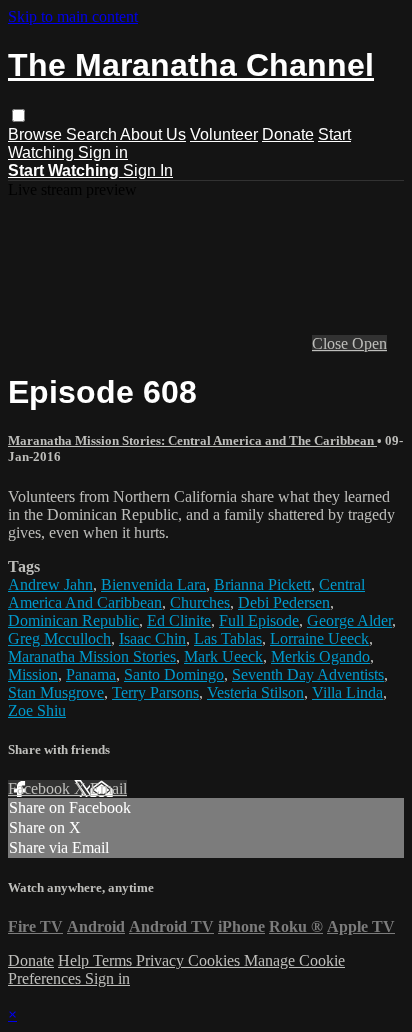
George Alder (349, 620)
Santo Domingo (174, 674)
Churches (200, 602)
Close (332, 343)
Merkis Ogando (320, 656)
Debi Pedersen (284, 602)
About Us (153, 134)
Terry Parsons (155, 692)
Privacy (162, 960)
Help (75, 960)
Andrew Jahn (50, 584)
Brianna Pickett (262, 584)
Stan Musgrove (56, 692)
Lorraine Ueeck (319, 638)
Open (369, 343)
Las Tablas (228, 638)
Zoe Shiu (37, 710)
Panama (91, 674)
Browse (37, 134)
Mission (33, 674)
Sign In (148, 170)
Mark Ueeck (223, 656)
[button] (18, 115)
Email (108, 788)
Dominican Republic (73, 620)
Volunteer (224, 134)
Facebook (41, 788)
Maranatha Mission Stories (92, 656)
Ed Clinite (179, 620)
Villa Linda (347, 692)
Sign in (103, 152)
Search (93, 134)
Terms (114, 960)
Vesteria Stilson (255, 692)
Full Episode (259, 620)
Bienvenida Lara (153, 584)
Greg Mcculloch (59, 638)
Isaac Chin (152, 638)
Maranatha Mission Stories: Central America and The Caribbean (192, 440)
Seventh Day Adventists (308, 674)
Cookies (216, 960)
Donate (288, 134)
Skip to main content (73, 16)
